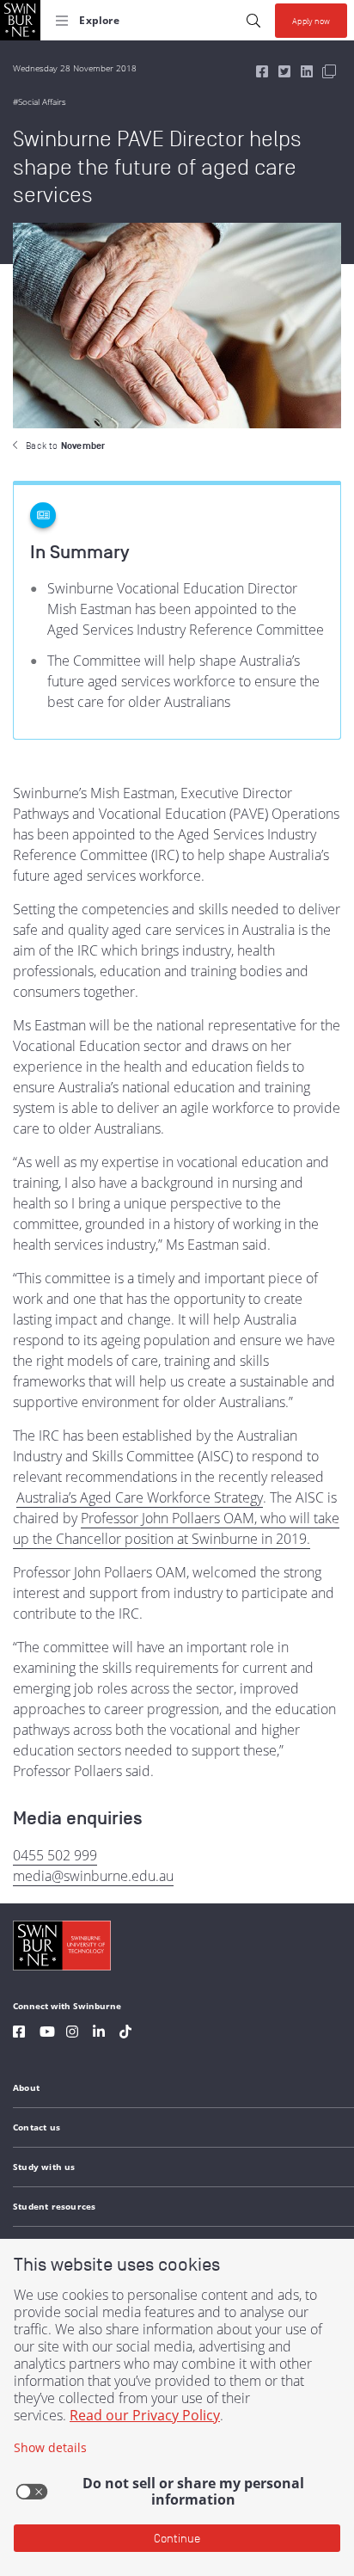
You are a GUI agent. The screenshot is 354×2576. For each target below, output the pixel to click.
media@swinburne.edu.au (93, 1876)
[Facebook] (19, 2034)
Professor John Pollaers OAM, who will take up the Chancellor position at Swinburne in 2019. (176, 1528)
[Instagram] (72, 2034)
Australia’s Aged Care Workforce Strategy (140, 1497)
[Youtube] (47, 2034)
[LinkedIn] (99, 2034)
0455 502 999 (55, 1855)
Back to (65, 446)
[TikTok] (125, 2034)
